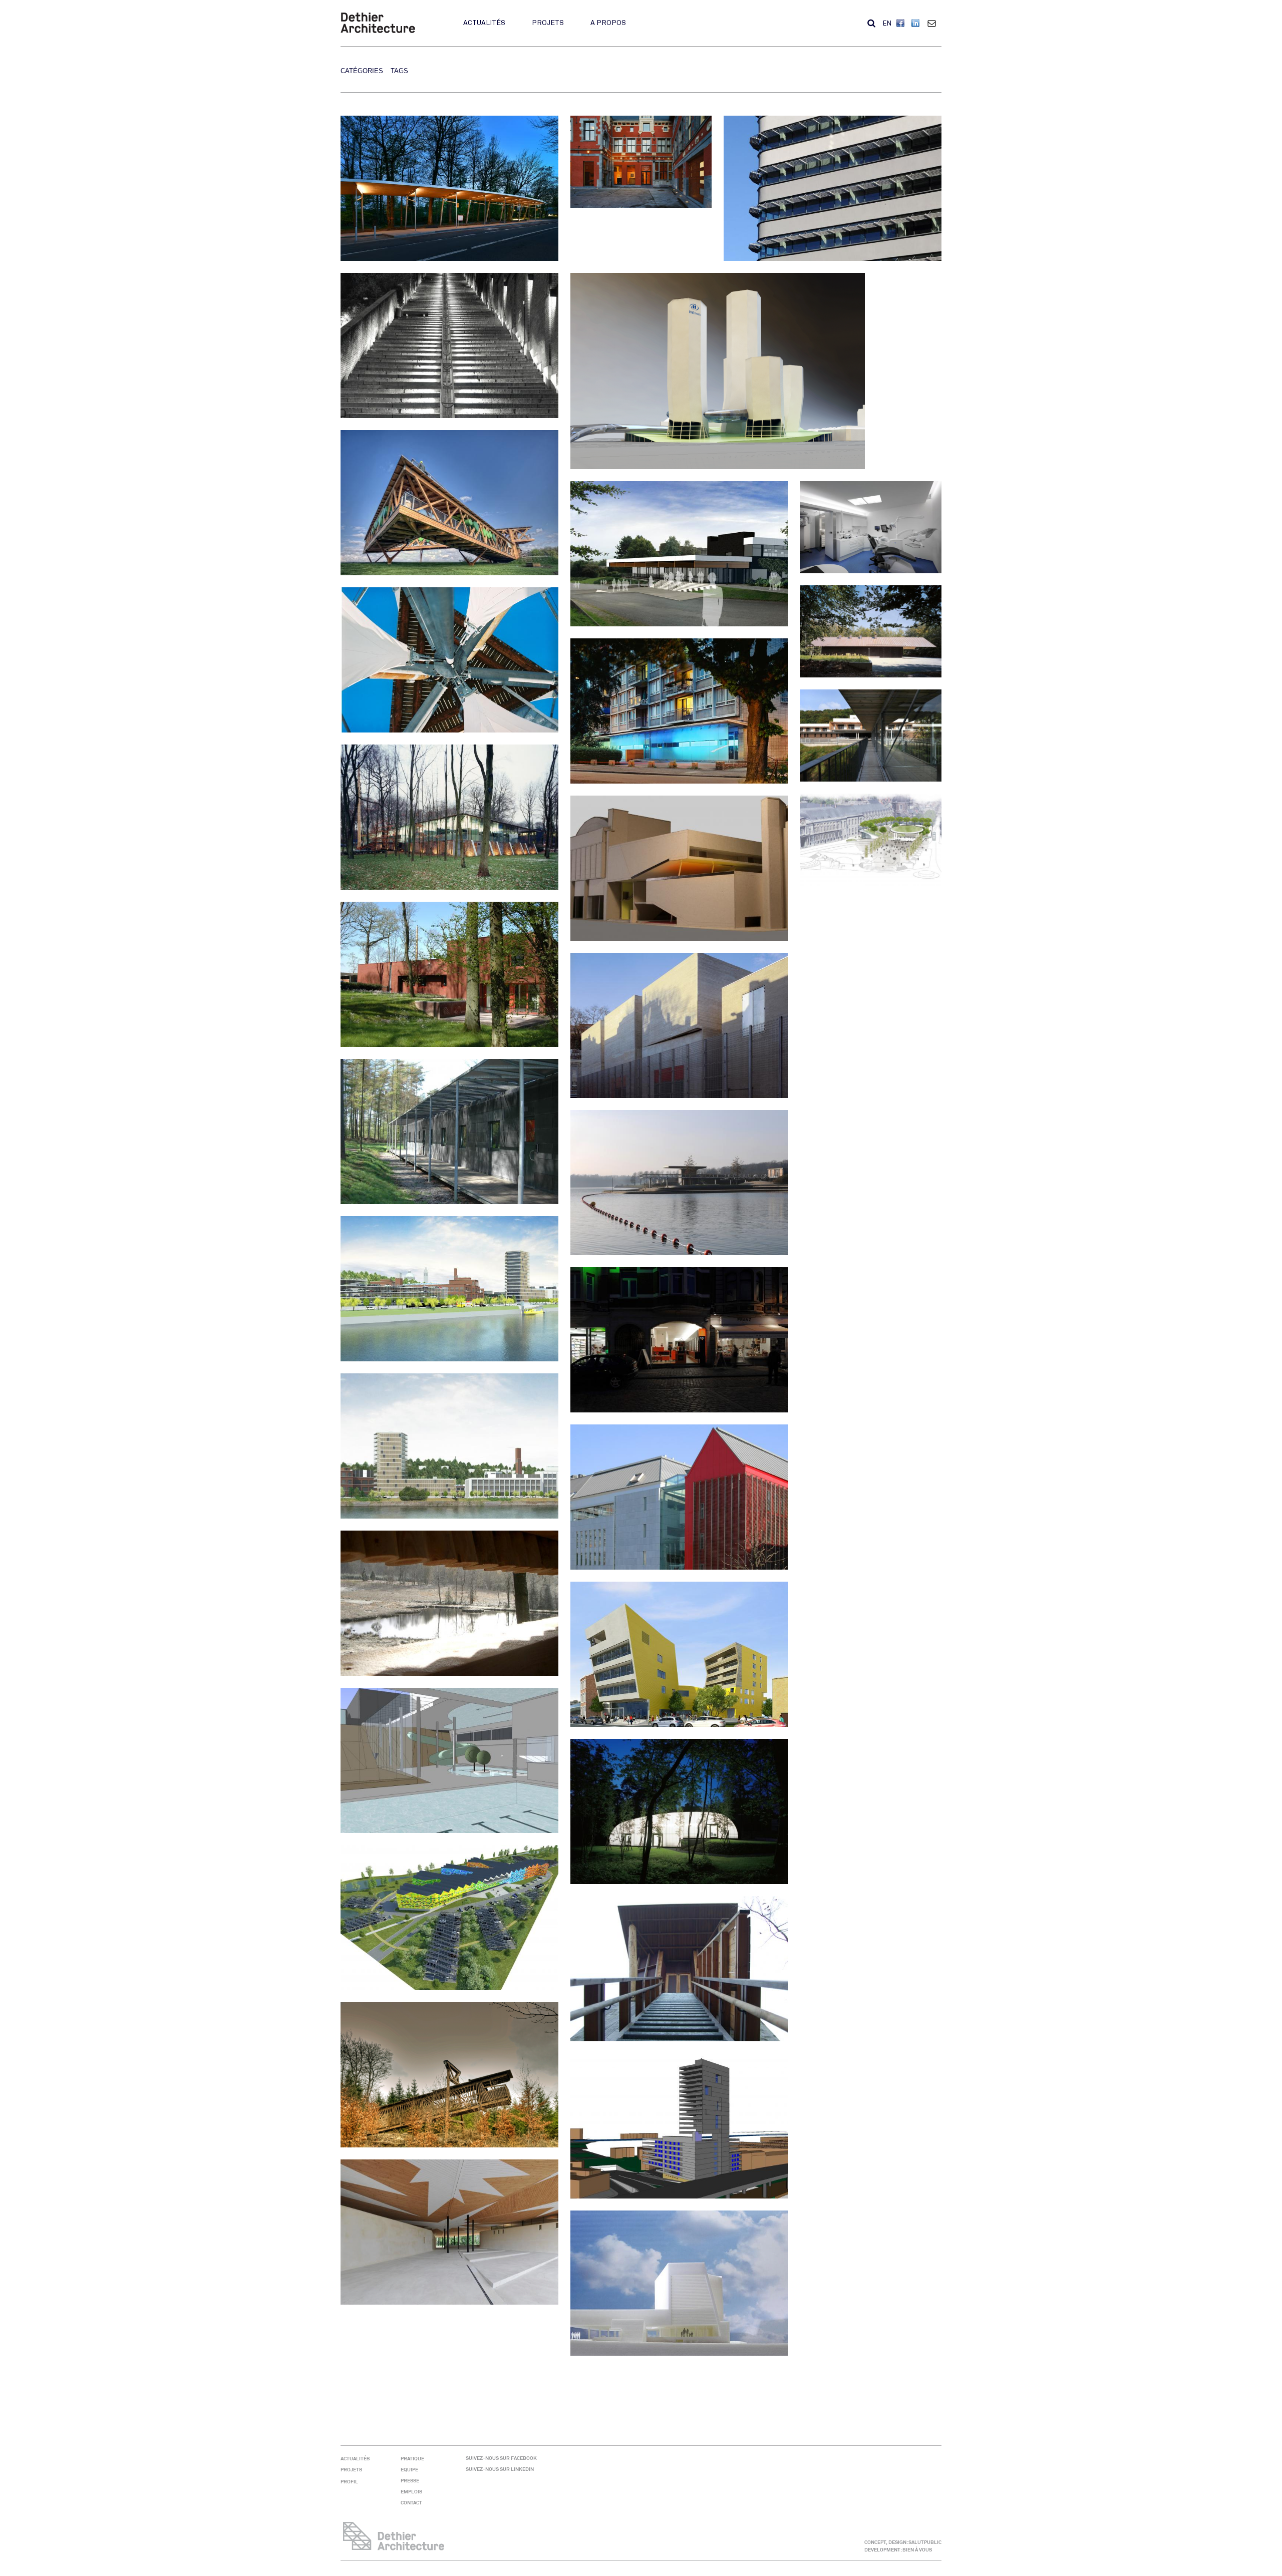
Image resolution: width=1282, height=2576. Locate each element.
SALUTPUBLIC (925, 2542)
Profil (349, 2482)
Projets (548, 23)
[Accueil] (378, 31)
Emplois (411, 2492)
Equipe (409, 2470)
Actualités (484, 23)
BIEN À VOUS (917, 2550)
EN (887, 24)
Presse (410, 2481)
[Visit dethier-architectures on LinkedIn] (916, 24)
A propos (608, 23)
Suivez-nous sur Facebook (501, 2458)
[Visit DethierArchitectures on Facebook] (901, 24)
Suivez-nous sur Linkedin (500, 2469)
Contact (934, 23)
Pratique (412, 2459)
